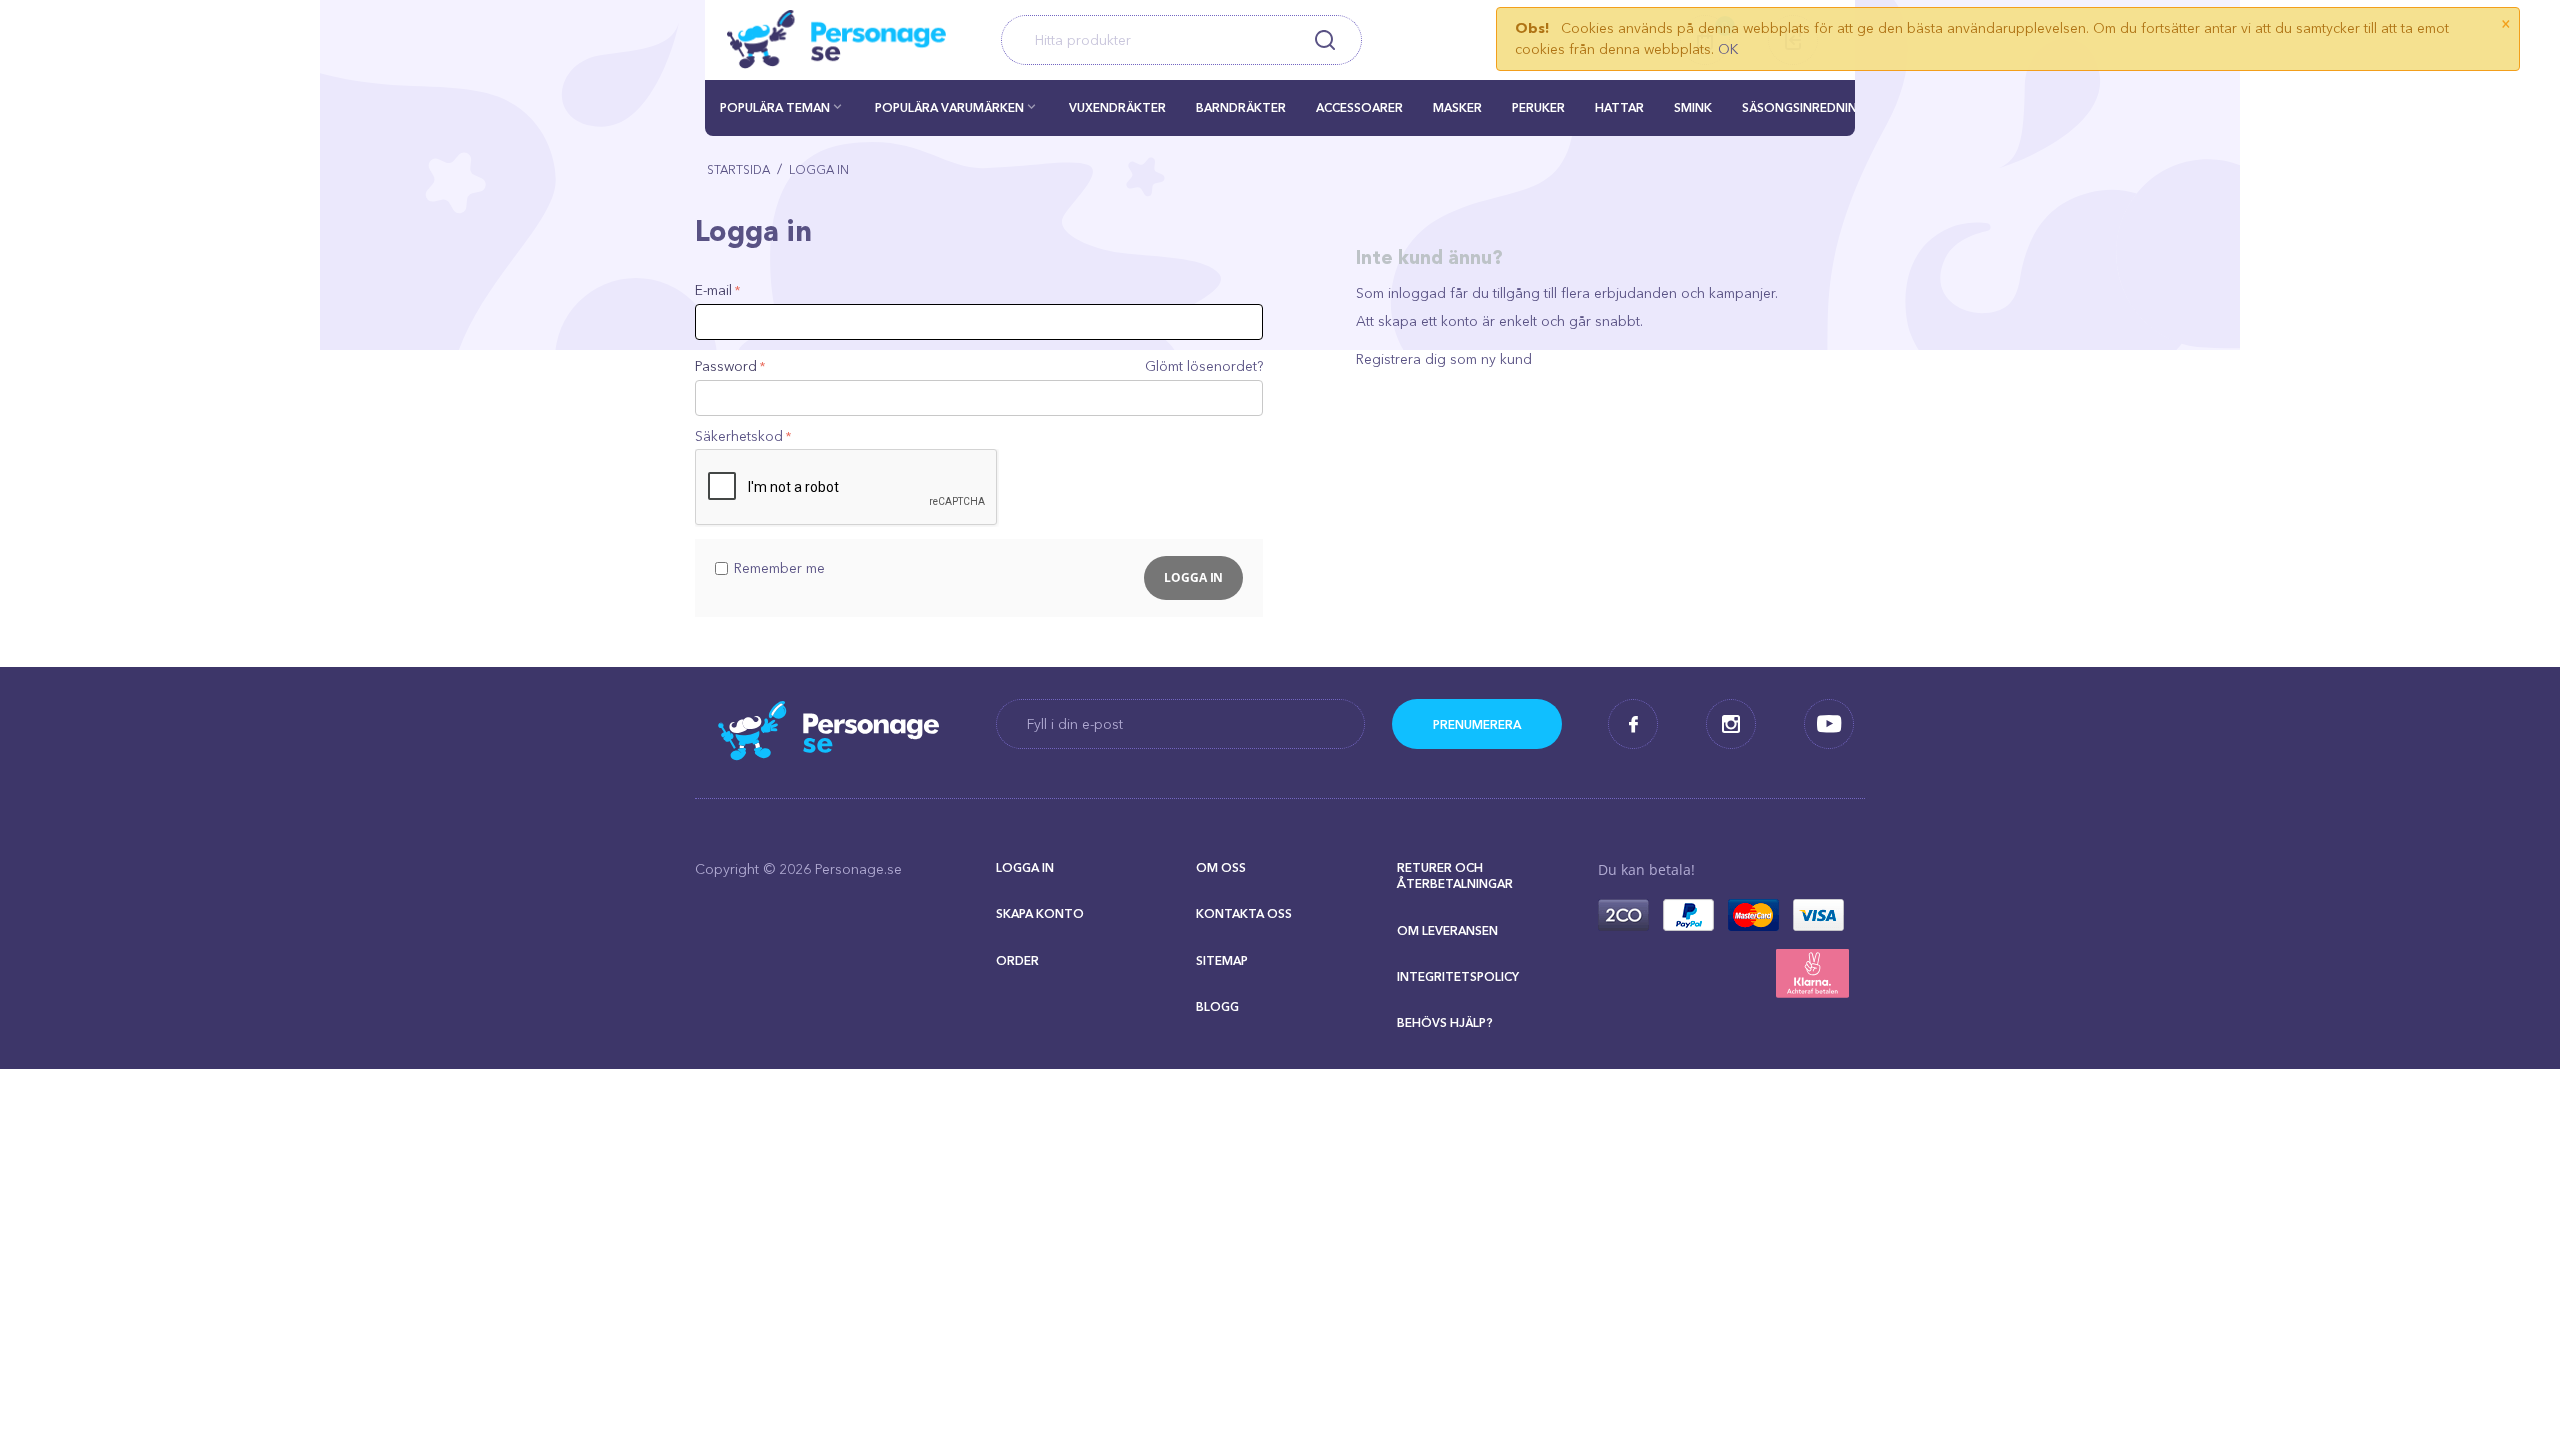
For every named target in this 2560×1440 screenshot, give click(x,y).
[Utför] (1477, 724)
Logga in (1193, 577)
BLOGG (1217, 1006)
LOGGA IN (1025, 867)
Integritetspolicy (1458, 976)
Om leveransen (1447, 930)
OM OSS (1221, 867)
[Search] (1324, 40)
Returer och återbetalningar (1455, 875)
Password (726, 366)
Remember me (779, 568)
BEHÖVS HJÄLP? (1445, 1022)
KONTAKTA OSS (1244, 913)
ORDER (1017, 960)
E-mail (713, 290)
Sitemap (1222, 960)
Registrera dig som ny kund (1444, 359)
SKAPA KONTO (1040, 913)
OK (1728, 49)
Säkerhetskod (739, 436)
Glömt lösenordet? (1204, 366)
